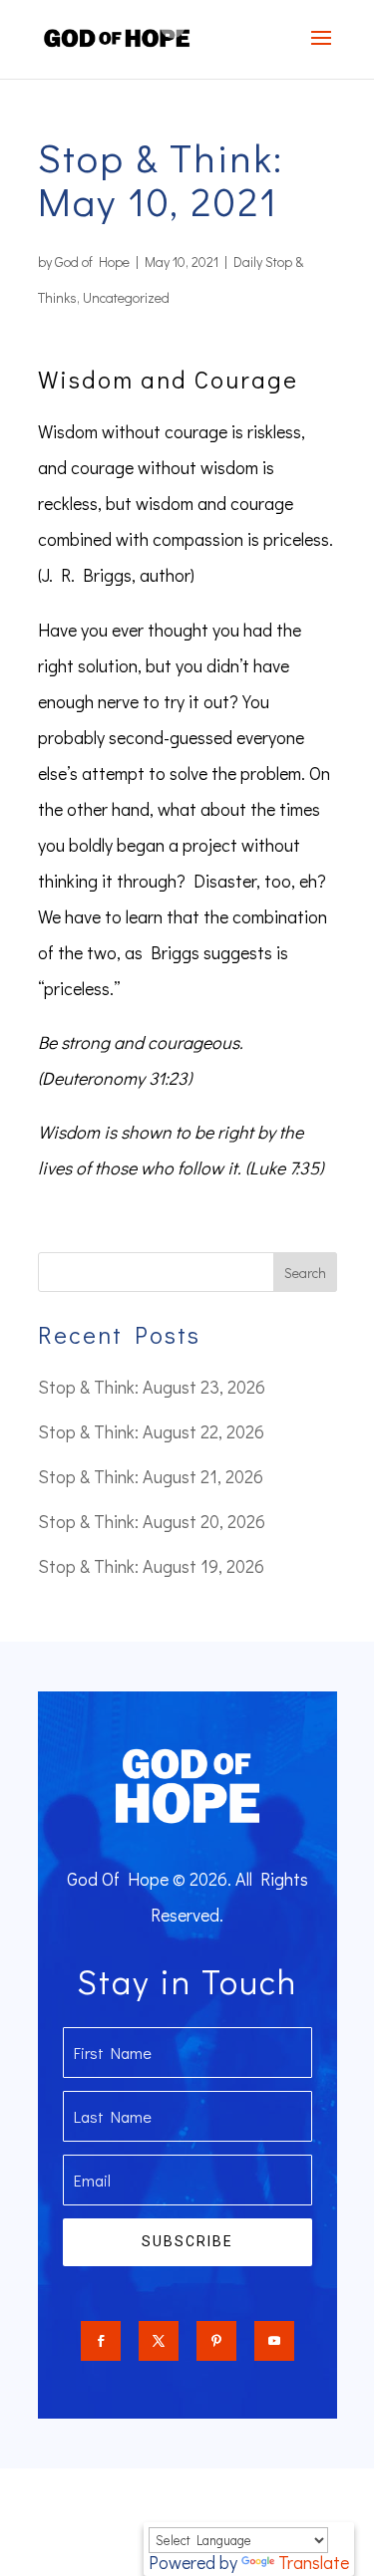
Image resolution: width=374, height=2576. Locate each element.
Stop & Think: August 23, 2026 (152, 1387)
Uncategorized (126, 297)
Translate (314, 2562)
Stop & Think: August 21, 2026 (151, 1476)
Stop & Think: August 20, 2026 (152, 1521)
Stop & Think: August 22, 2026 (151, 1431)
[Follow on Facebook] (101, 2341)
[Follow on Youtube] (274, 2341)
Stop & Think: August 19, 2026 (151, 1566)
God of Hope (92, 261)
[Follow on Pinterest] (216, 2341)
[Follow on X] (159, 2341)
